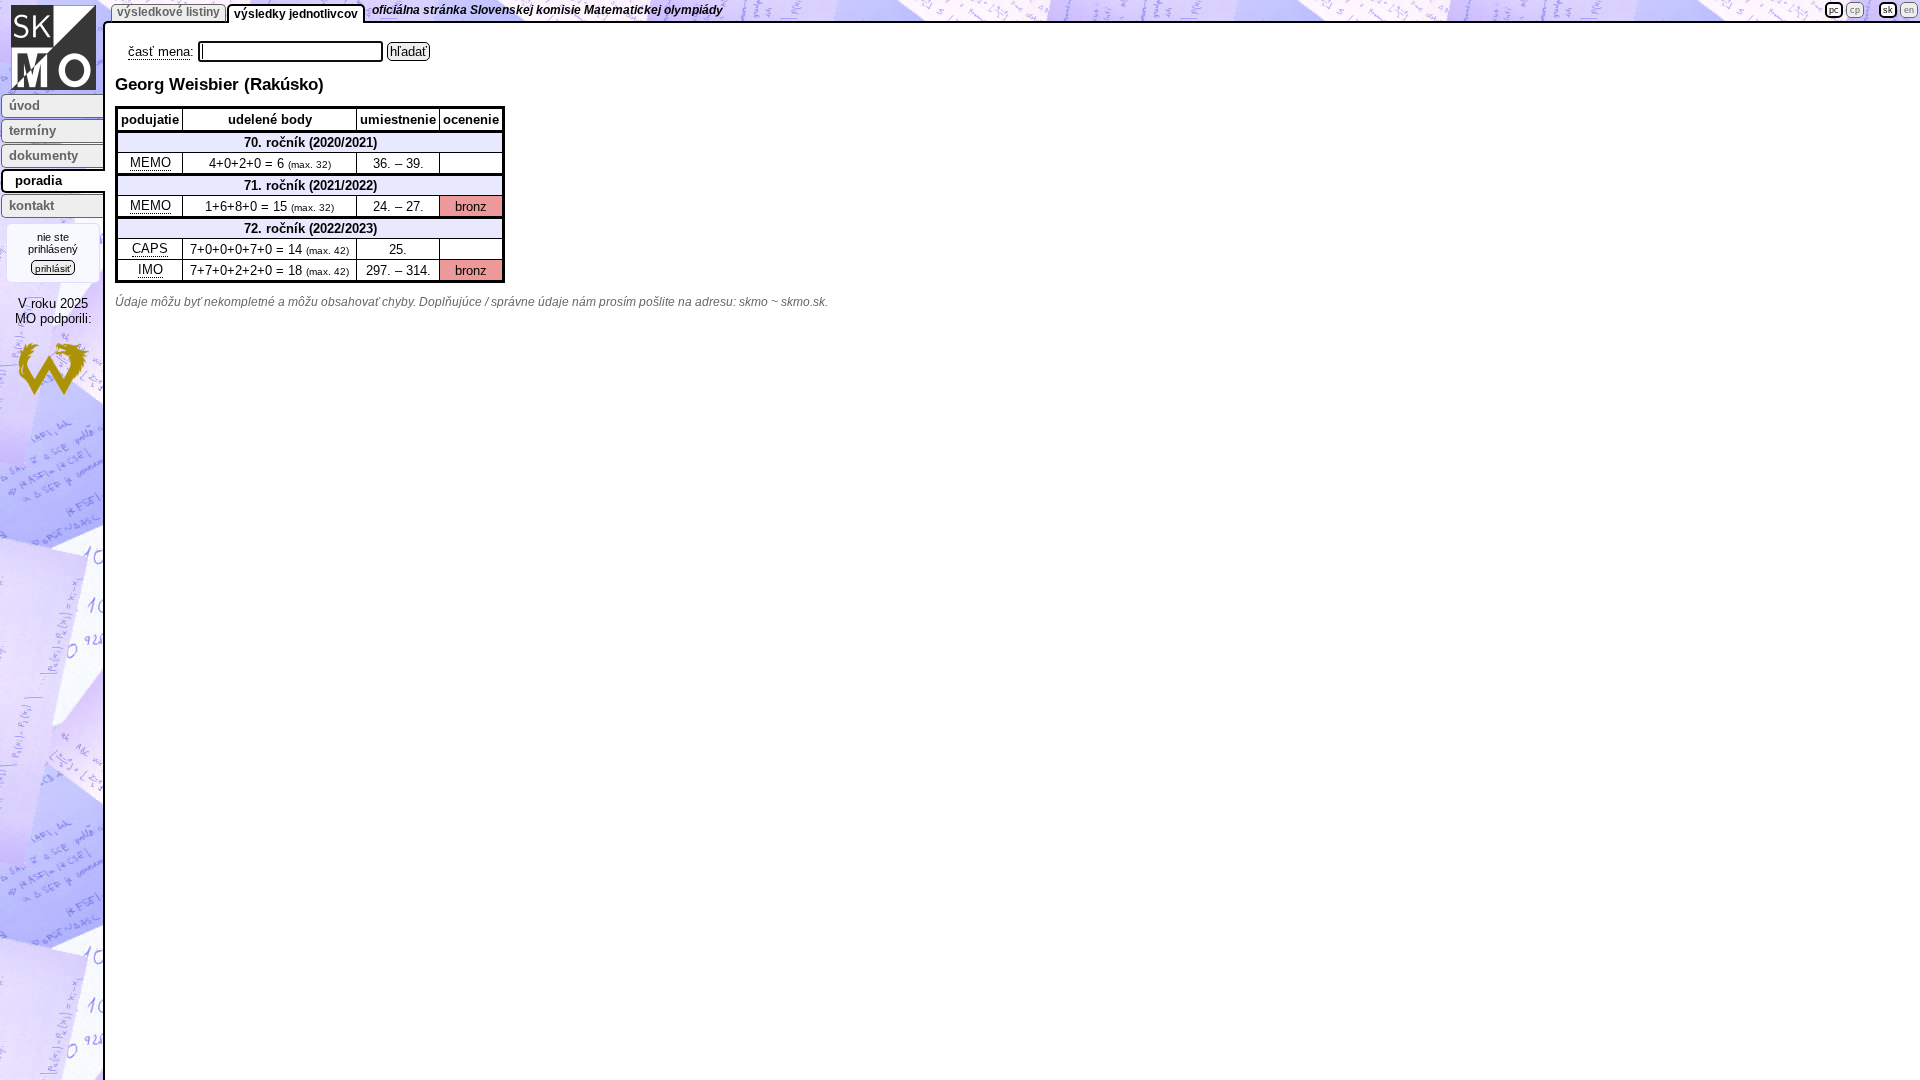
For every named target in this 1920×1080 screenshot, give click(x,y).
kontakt (31, 205)
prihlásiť (53, 268)
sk (1888, 10)
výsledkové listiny (168, 12)
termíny (32, 130)
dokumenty (43, 155)
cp (1855, 10)
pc (1834, 10)
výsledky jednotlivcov (296, 14)
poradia (38, 180)
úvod (24, 105)
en (1909, 10)
